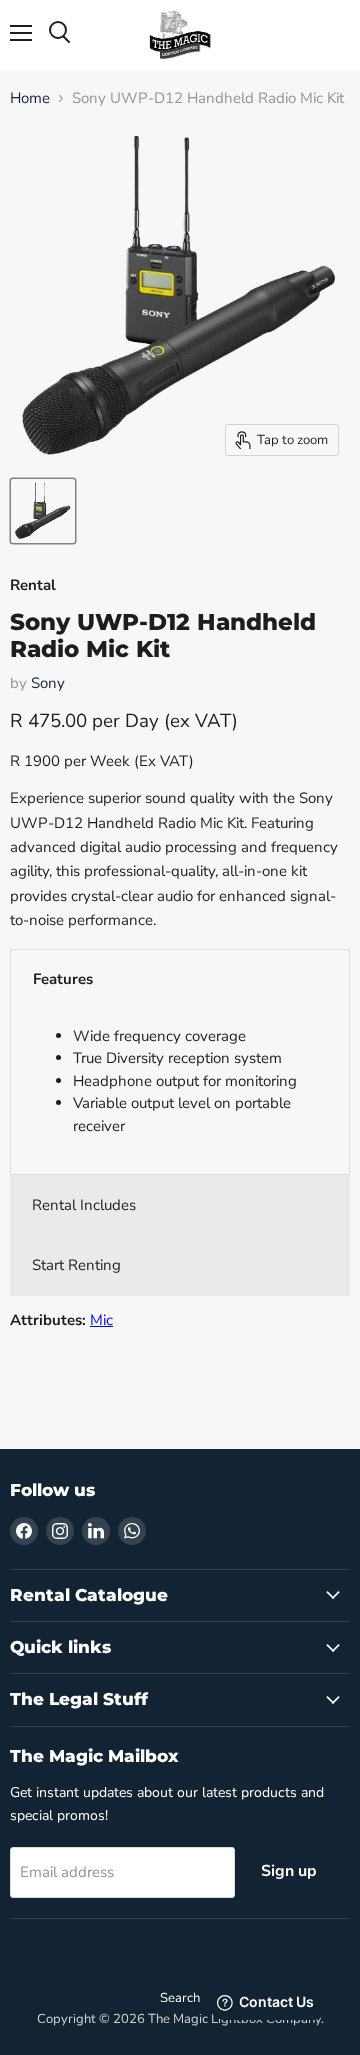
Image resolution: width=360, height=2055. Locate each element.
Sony (48, 683)
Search (180, 1998)
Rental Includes (84, 1205)
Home (30, 98)
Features (63, 979)
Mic (101, 1320)
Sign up (289, 1871)
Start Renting (76, 1265)
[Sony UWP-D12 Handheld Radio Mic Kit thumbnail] (43, 511)
